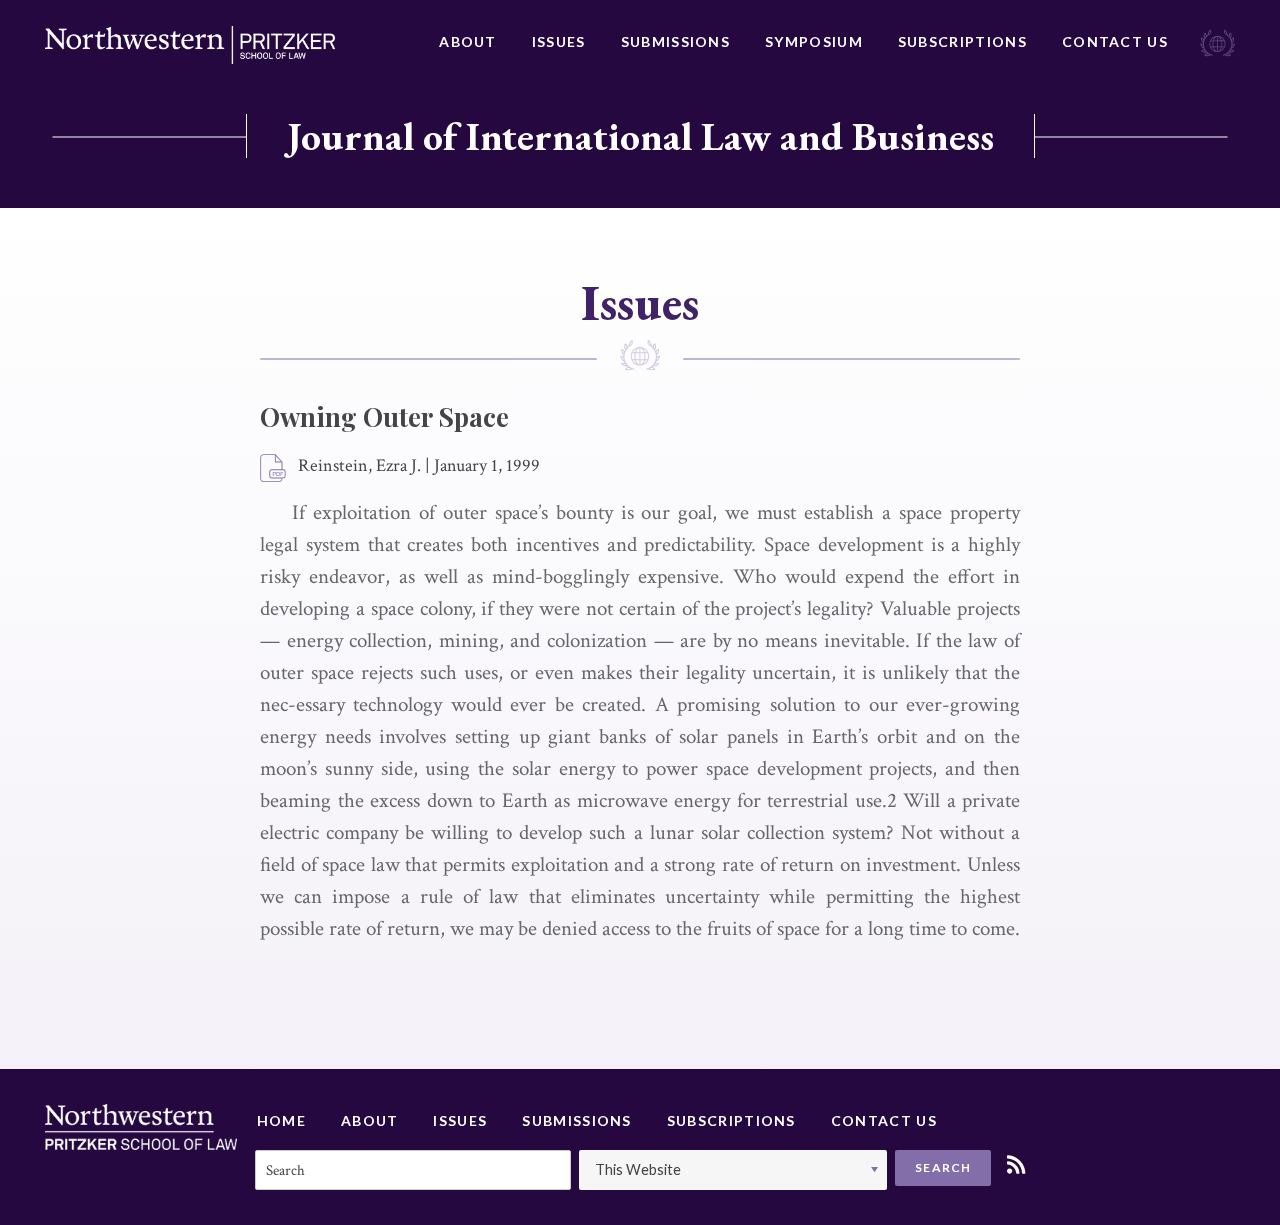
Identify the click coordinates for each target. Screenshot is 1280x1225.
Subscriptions (962, 41)
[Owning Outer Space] (274, 469)
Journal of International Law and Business (640, 136)
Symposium (814, 41)
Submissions (675, 41)
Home (281, 1120)
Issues (559, 41)
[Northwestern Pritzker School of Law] (190, 45)
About (468, 41)
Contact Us (1115, 41)
